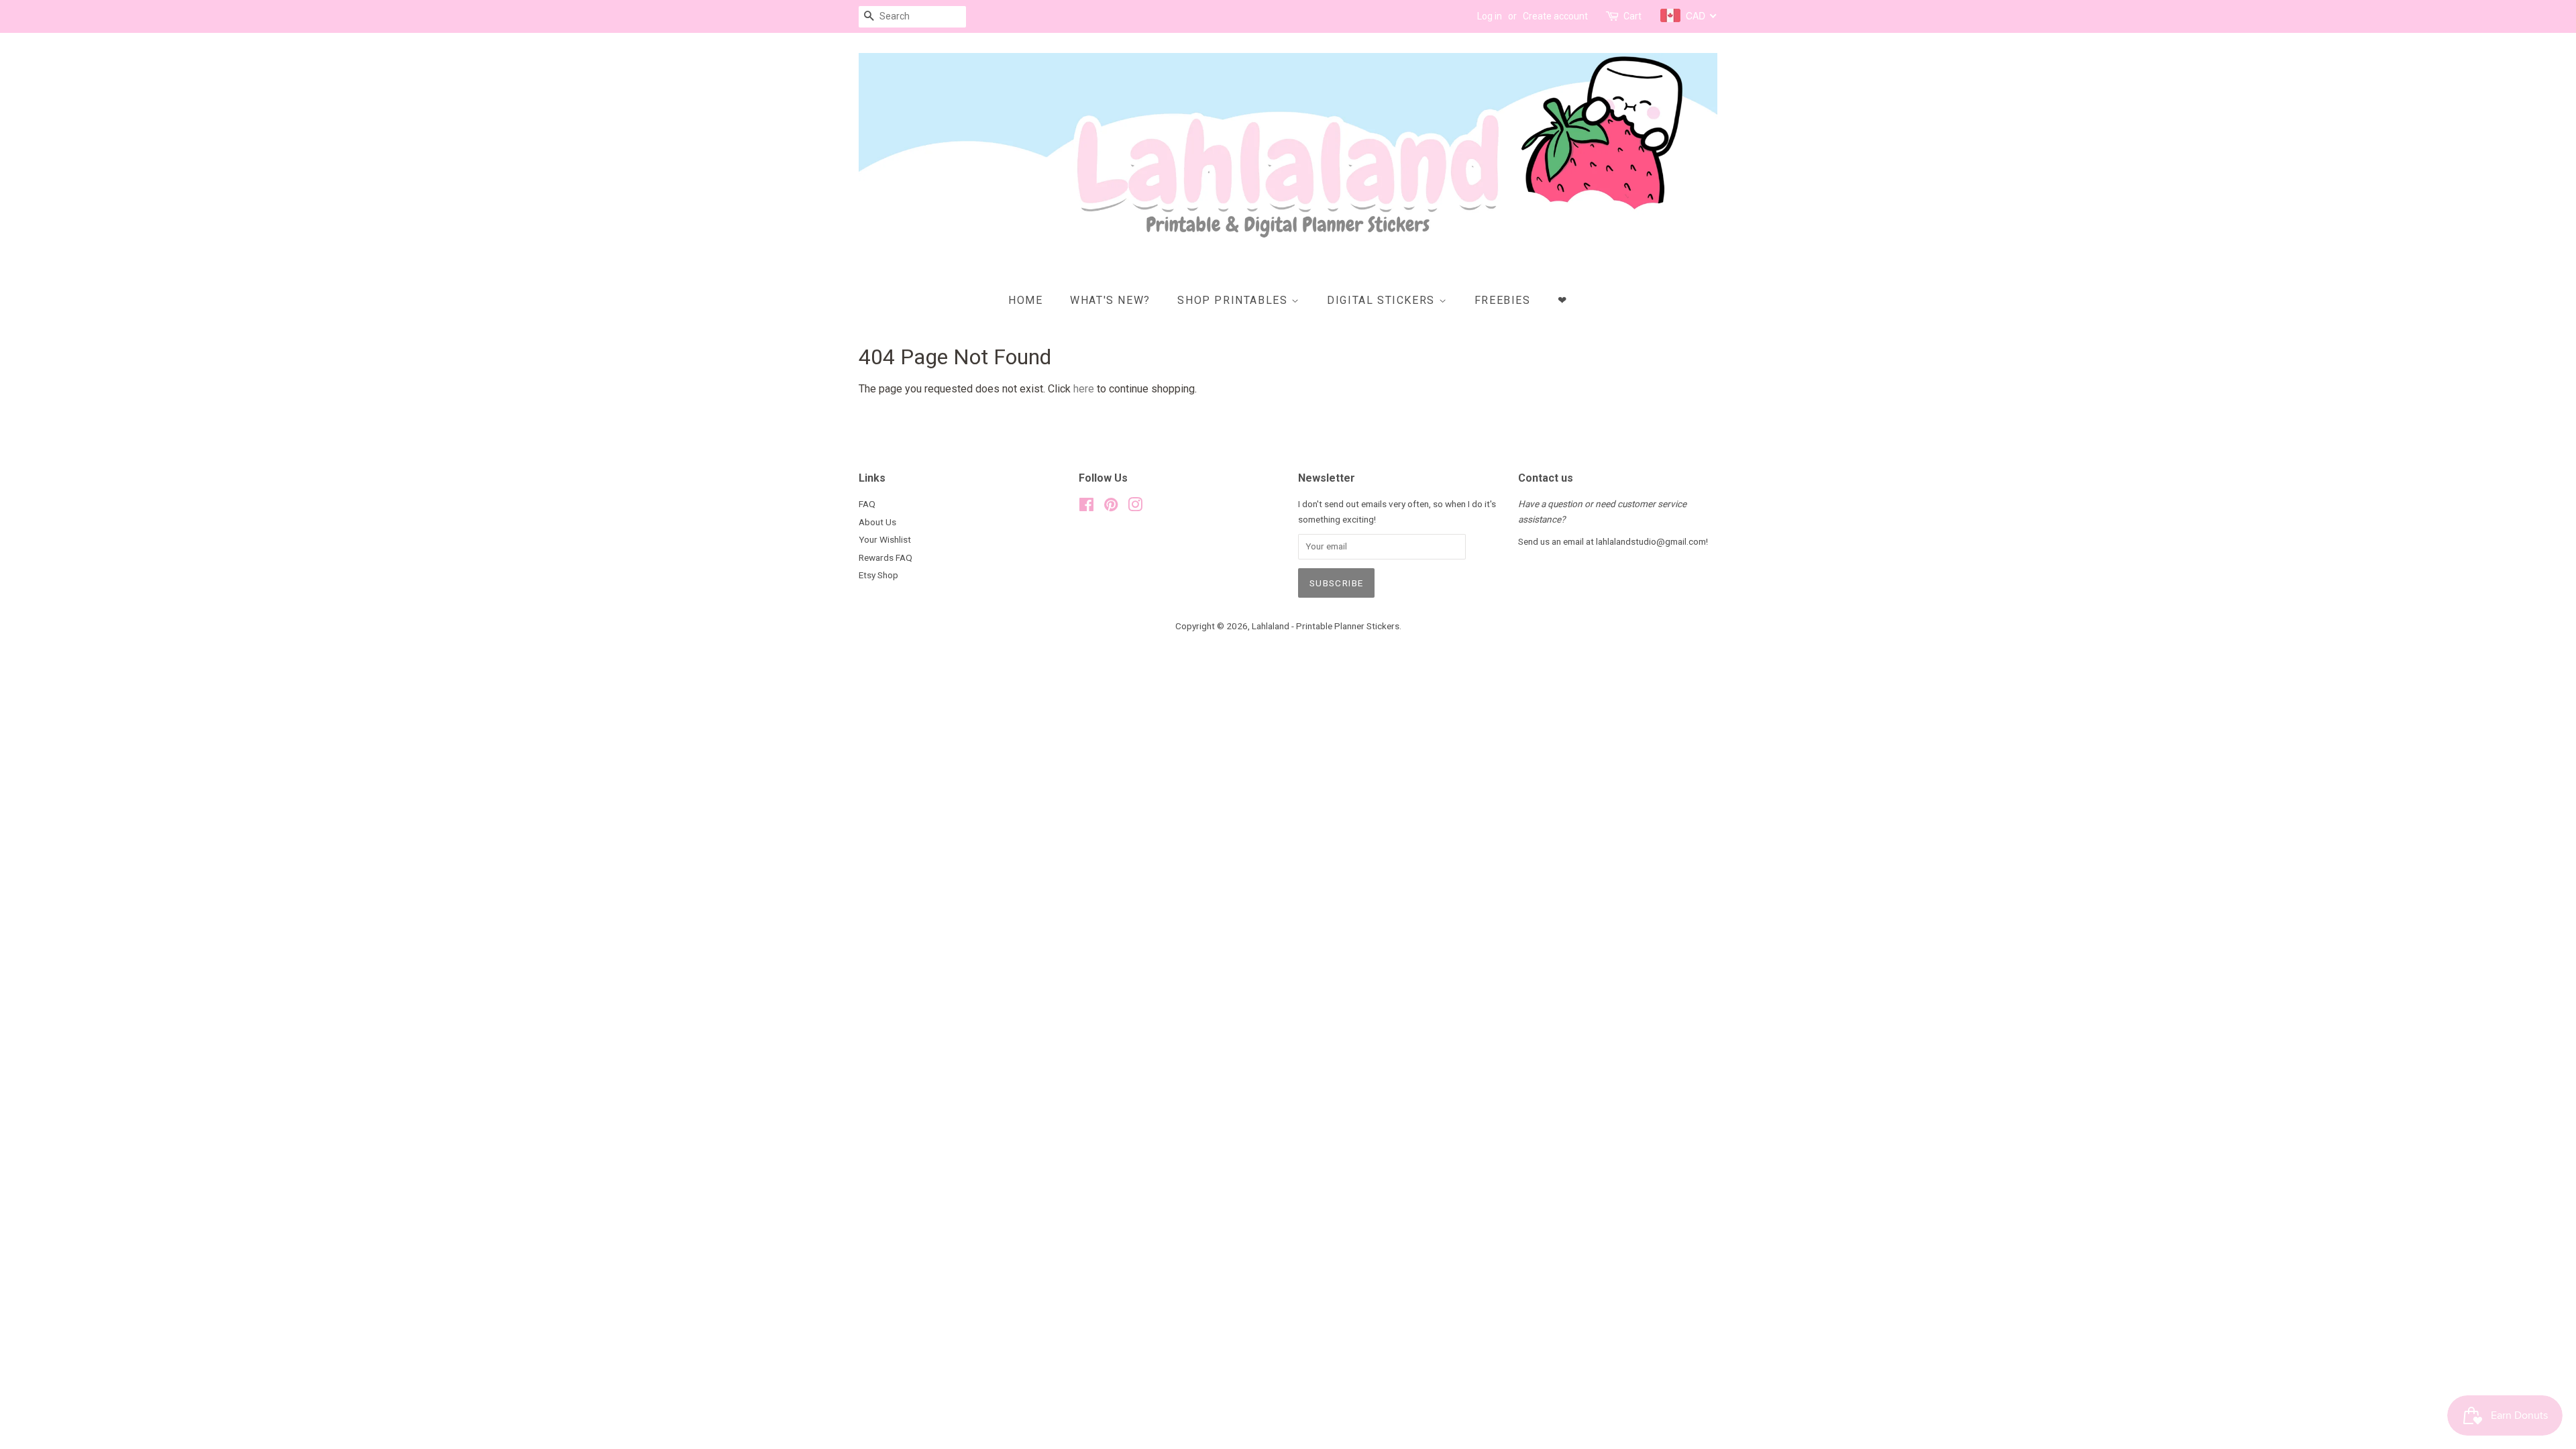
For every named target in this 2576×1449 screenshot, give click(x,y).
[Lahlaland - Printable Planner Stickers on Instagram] (1135, 507)
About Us (877, 522)
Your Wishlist (885, 539)
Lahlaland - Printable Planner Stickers (1326, 626)
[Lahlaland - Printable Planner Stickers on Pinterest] (1111, 507)
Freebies (1503, 300)
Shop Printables (1234, 300)
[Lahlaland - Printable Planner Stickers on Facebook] (1086, 507)
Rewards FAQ (885, 557)
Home (1025, 300)
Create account (1555, 16)
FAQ (867, 504)
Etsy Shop (878, 575)
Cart (1632, 16)
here (1084, 389)
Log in (1490, 16)
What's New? (1110, 300)
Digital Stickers (1383, 300)
